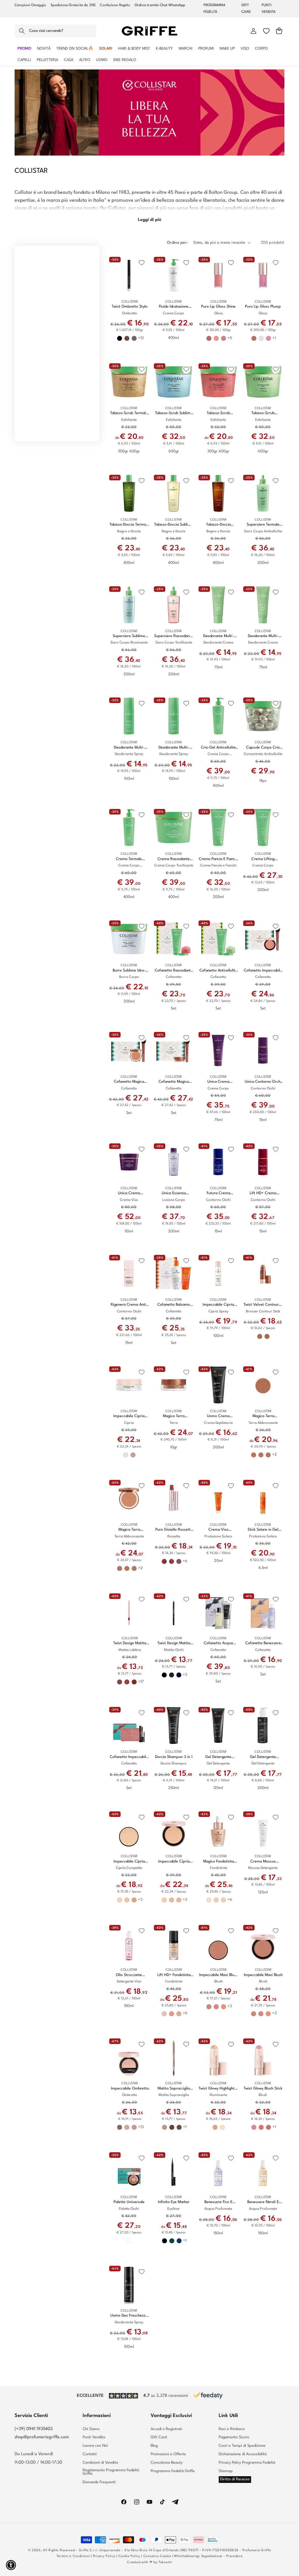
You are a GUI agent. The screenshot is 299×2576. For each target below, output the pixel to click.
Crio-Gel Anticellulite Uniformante (218, 748)
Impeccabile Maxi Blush (263, 1975)
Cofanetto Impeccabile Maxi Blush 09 (263, 971)
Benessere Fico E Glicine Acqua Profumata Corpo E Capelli (218, 2202)
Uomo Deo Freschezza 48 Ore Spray (129, 2316)
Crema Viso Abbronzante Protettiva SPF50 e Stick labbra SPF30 (218, 1530)
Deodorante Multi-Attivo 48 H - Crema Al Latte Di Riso (263, 636)
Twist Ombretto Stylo (130, 307)
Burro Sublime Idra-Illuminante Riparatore (129, 971)
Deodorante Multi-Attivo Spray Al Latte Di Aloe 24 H (174, 748)
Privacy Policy (104, 2556)
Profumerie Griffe (257, 2550)
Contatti (90, 2454)
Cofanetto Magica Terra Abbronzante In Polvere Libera (174, 1082)
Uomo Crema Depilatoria (218, 1416)
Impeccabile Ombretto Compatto (130, 2089)
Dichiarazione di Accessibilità (243, 2454)
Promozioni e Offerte (168, 2454)
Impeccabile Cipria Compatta (174, 1862)
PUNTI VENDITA (269, 9)
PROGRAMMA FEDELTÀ (215, 9)
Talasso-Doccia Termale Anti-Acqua (129, 525)
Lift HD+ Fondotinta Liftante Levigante (174, 1975)
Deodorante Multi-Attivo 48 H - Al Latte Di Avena (218, 636)
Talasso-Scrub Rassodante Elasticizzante (218, 413)
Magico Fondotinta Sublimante (219, 1862)
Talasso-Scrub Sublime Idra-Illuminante (174, 413)
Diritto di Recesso (235, 2479)
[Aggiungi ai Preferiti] (142, 263)
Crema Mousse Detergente (263, 1862)
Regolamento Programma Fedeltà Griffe (111, 2472)
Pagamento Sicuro (234, 2437)
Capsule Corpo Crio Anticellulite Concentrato (263, 748)
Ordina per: (177, 243)
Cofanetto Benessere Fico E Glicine (263, 1643)
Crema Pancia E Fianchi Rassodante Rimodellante (218, 859)
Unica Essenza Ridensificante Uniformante (174, 1193)
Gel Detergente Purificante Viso (218, 1757)
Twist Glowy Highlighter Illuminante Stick (218, 2089)
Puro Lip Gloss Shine (218, 307)
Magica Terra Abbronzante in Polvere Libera (174, 1416)
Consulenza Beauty (167, 2463)
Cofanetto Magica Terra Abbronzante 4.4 (129, 1082)
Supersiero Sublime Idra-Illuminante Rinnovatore (129, 636)
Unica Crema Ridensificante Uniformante (129, 1193)
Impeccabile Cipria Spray (218, 1305)
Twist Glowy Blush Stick (263, 2088)
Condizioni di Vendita (100, 2463)
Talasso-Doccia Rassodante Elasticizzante (218, 525)
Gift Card (159, 2437)
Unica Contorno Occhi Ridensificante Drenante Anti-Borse (263, 1082)
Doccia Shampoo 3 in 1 (174, 1757)
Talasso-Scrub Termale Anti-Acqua (129, 413)
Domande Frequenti (99, 2482)
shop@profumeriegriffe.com (42, 2437)
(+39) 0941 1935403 (34, 2429)
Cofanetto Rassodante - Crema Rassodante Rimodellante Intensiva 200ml (174, 971)
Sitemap (226, 2471)
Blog (154, 2446)
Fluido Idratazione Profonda (174, 307)
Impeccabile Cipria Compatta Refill (129, 1862)
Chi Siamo (91, 2429)
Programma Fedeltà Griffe (173, 2471)
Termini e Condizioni (73, 2556)
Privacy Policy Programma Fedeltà (247, 2463)
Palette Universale (129, 2202)
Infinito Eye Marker (174, 2202)
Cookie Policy (129, 2556)
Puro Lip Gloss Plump (263, 307)
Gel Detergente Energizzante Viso (263, 1757)
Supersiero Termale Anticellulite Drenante (263, 525)
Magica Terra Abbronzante (129, 1530)
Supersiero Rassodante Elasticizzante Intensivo (174, 636)
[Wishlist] (266, 31)
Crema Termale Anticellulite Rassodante (129, 859)
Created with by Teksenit (149, 2562)
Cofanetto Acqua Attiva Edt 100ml (218, 1643)
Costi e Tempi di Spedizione (242, 2446)
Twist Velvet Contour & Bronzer (263, 1305)
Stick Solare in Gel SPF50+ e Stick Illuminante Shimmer (263, 1530)
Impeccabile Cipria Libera (129, 1416)
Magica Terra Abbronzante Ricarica (263, 1416)
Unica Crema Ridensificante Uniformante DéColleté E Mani (218, 1082)
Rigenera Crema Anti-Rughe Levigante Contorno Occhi (129, 1305)
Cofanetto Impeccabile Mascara (129, 1757)
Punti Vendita (94, 2437)
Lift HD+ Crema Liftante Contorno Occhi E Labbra (263, 1193)
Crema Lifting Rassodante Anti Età (263, 859)
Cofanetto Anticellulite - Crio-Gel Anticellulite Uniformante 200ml (218, 971)
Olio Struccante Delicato (129, 1975)
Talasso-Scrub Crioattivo (263, 413)
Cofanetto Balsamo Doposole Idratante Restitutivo (174, 1305)
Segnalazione (212, 2556)
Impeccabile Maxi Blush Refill (219, 1975)
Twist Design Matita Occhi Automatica (174, 1643)
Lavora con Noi (95, 2446)
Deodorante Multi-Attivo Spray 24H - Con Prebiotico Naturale (129, 748)
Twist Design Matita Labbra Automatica (130, 1643)
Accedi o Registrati (166, 2429)
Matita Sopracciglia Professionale (174, 2089)
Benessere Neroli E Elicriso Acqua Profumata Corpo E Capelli (263, 2202)
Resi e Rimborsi (232, 2429)
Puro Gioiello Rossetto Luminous (174, 1530)
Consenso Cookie (157, 2556)
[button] (55, 31)
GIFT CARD (246, 9)
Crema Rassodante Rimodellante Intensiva (174, 859)
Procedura (234, 2556)
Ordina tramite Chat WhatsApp (160, 5)
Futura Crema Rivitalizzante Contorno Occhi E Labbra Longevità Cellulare (218, 1193)
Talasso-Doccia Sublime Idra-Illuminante (174, 525)
